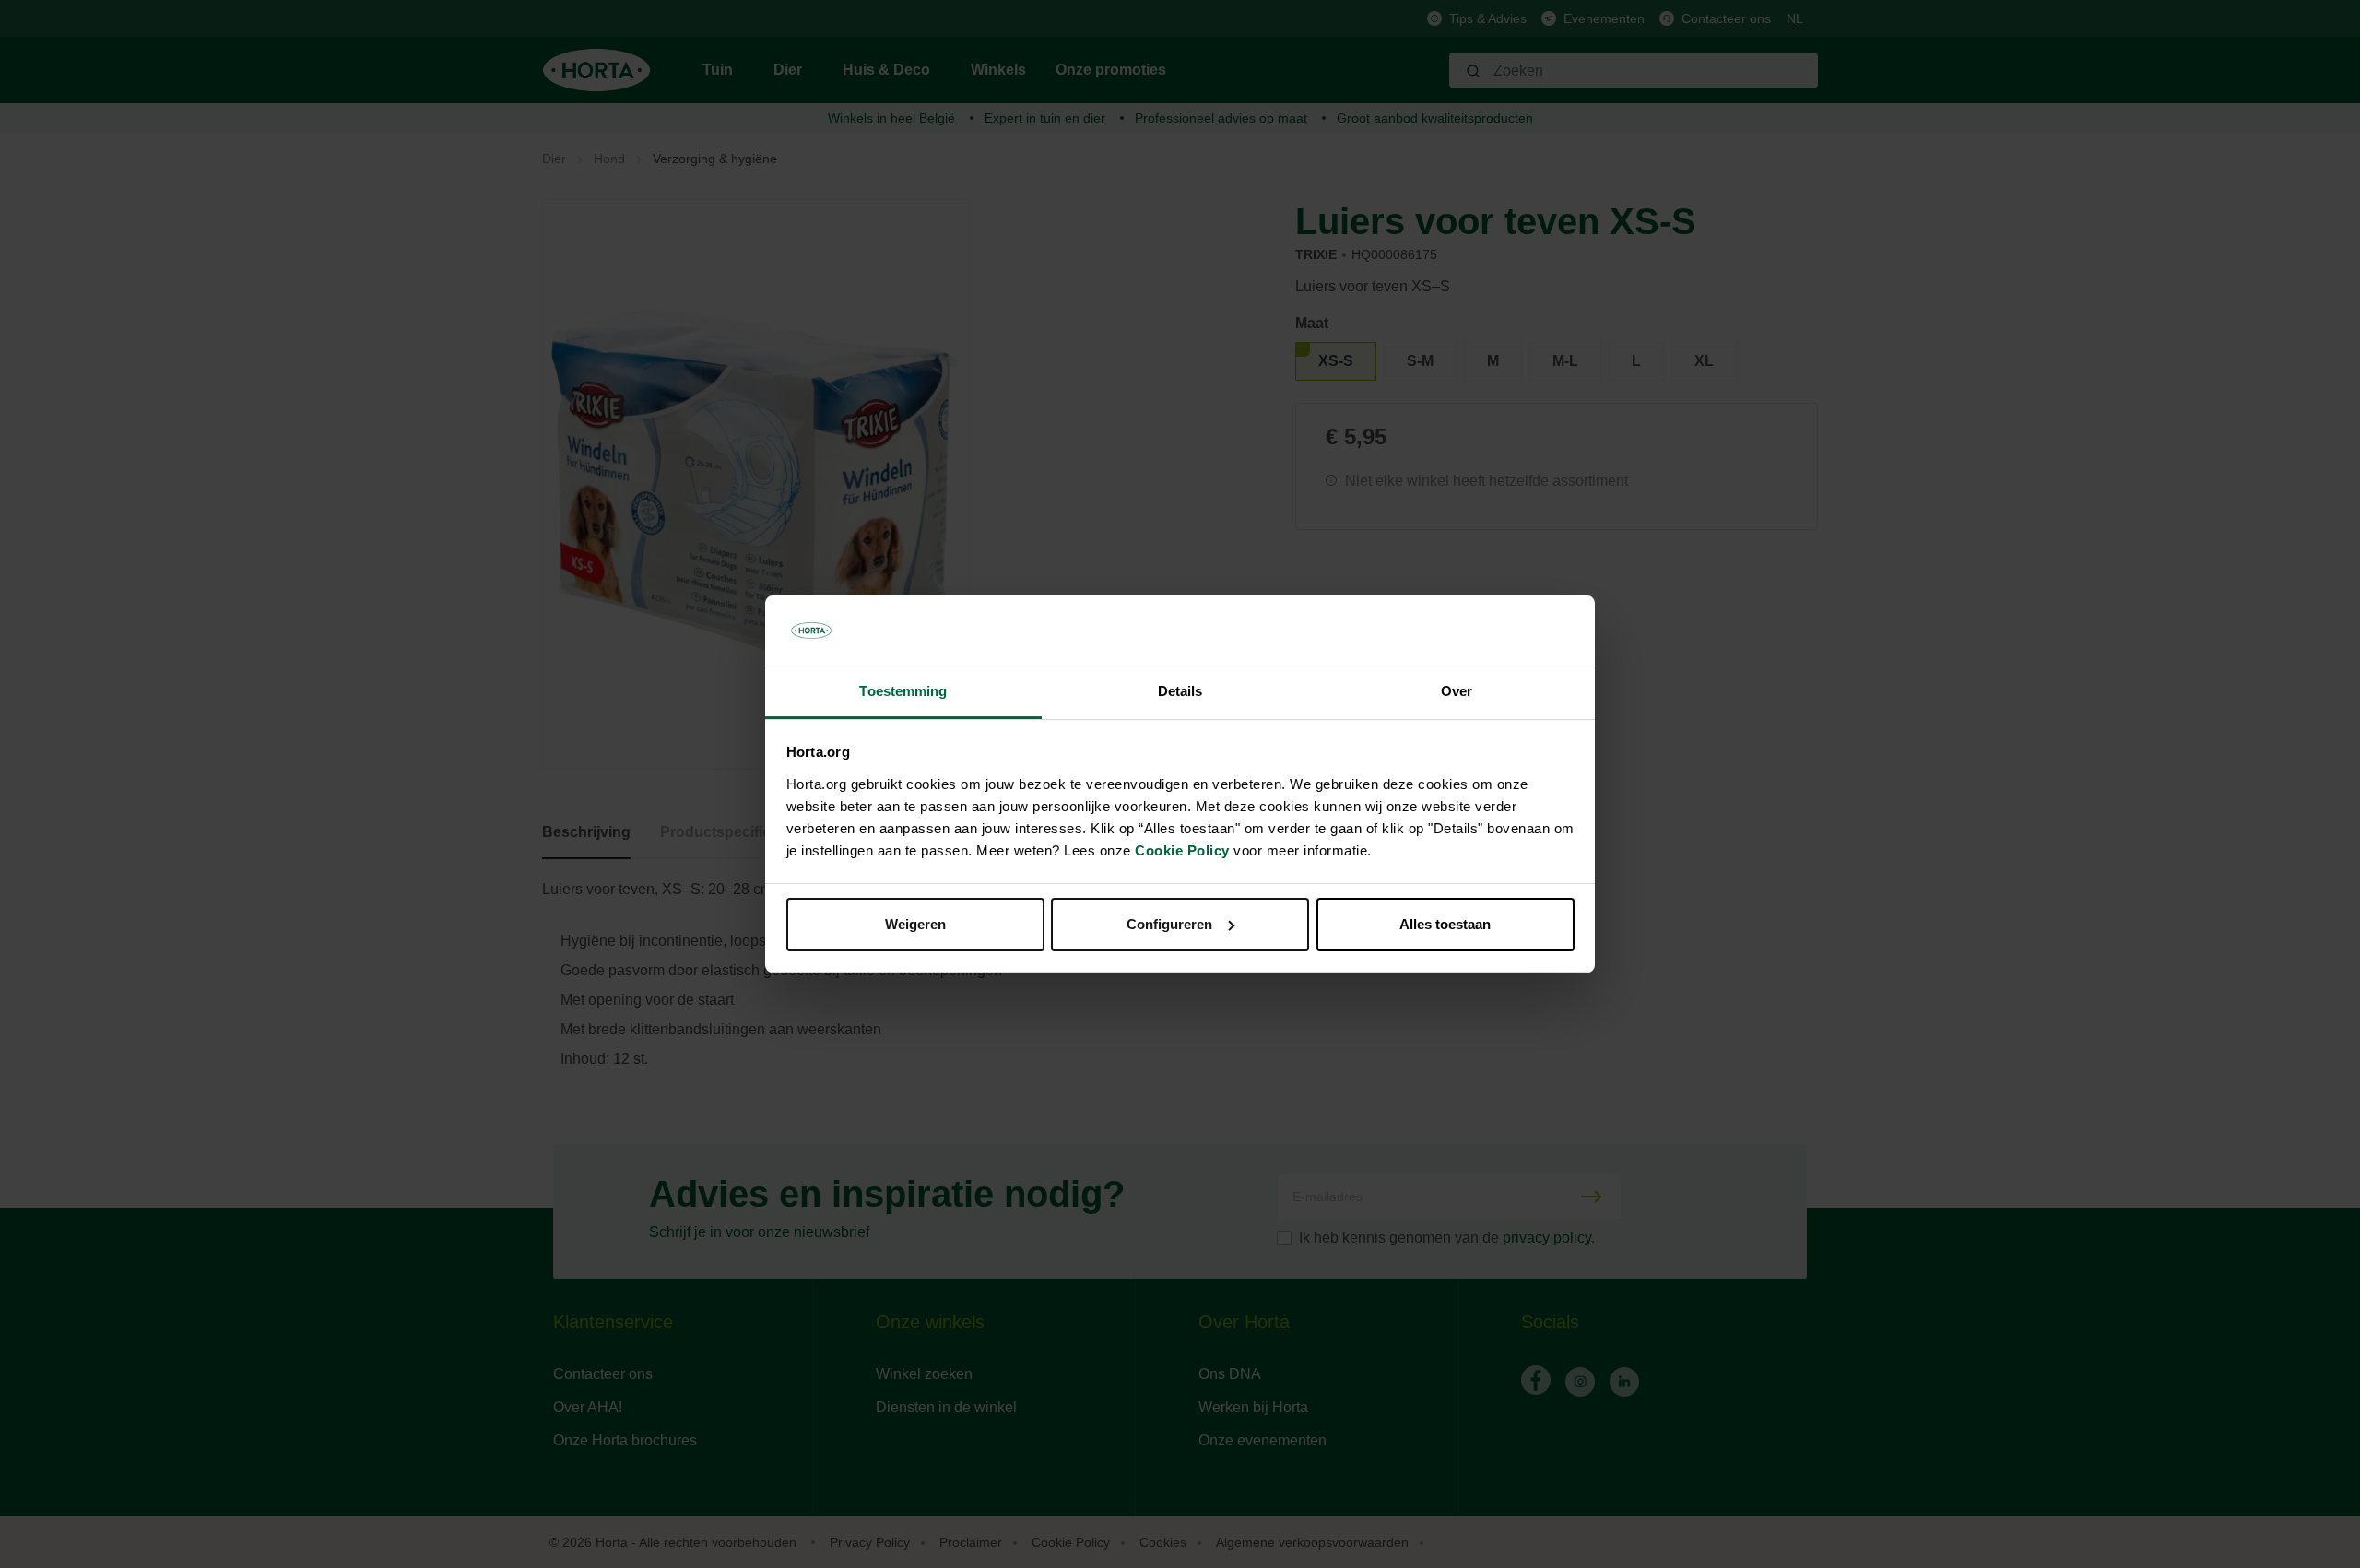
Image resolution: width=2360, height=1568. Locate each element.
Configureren (1169, 924)
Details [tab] (1180, 691)
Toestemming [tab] (903, 691)
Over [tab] (1457, 691)
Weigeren (915, 924)
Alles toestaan (1445, 924)
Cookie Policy (1182, 850)
